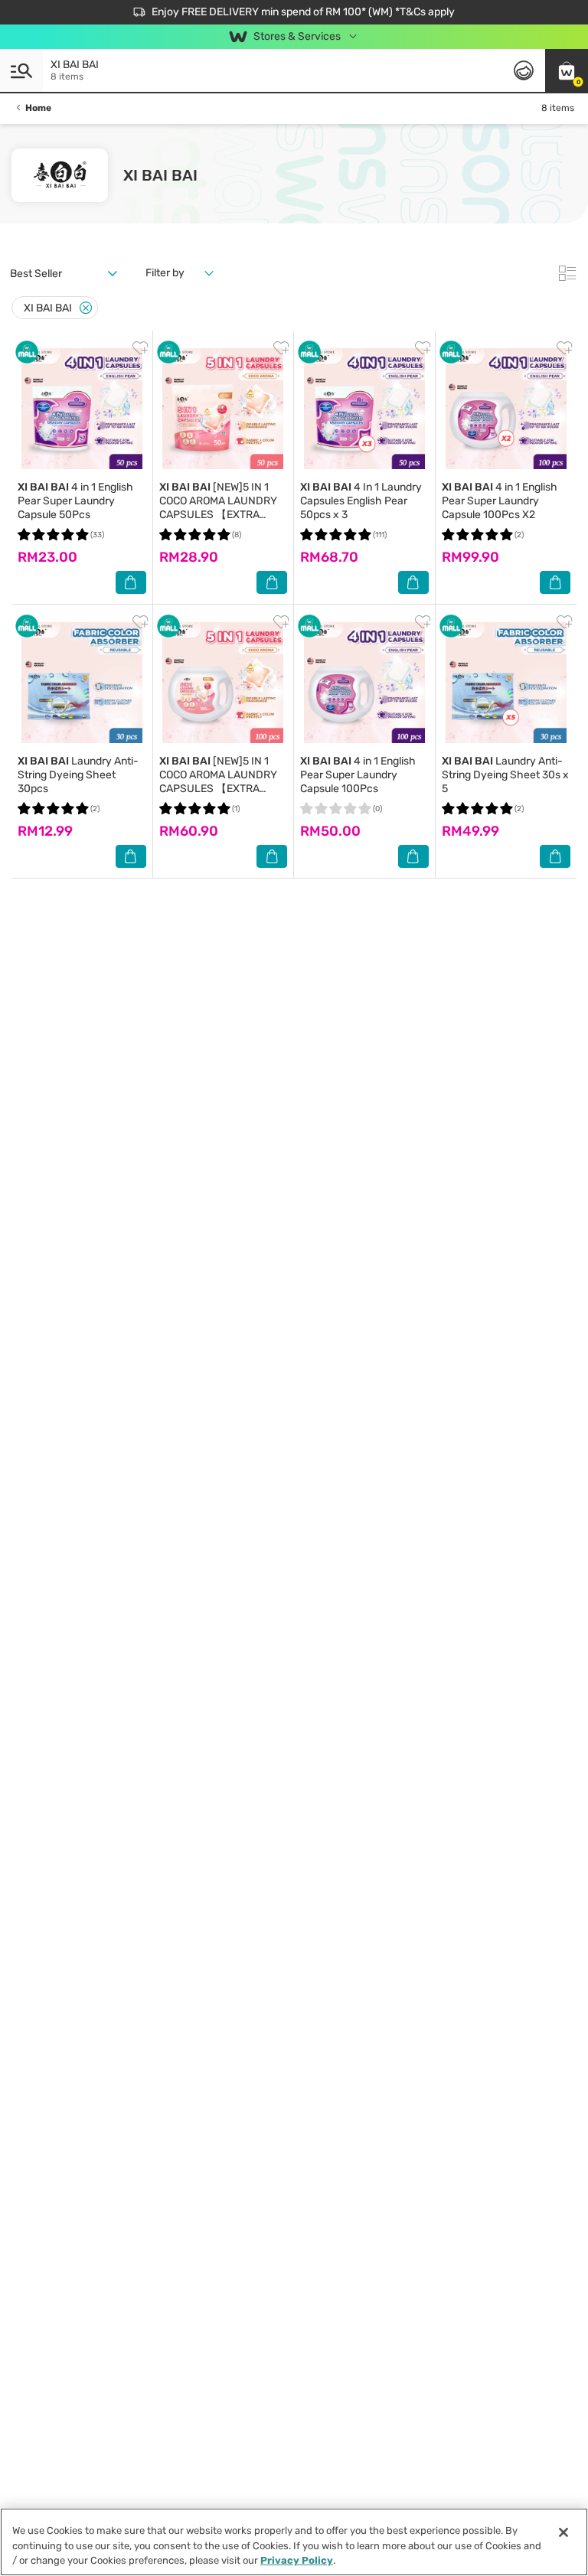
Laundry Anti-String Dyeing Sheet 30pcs (78, 775)
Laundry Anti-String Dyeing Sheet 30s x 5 (505, 775)
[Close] (86, 308)
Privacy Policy (297, 2560)
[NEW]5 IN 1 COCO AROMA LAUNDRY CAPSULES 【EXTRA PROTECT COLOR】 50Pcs (222, 508)
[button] (567, 70)
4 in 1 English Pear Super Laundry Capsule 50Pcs (75, 501)
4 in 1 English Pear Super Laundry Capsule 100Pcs (358, 775)
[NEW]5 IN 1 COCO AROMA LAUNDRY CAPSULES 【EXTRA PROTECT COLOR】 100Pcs (218, 789)
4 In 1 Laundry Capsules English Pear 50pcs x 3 (361, 501)
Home (38, 108)
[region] (294, 2542)
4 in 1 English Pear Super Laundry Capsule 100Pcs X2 (500, 501)
